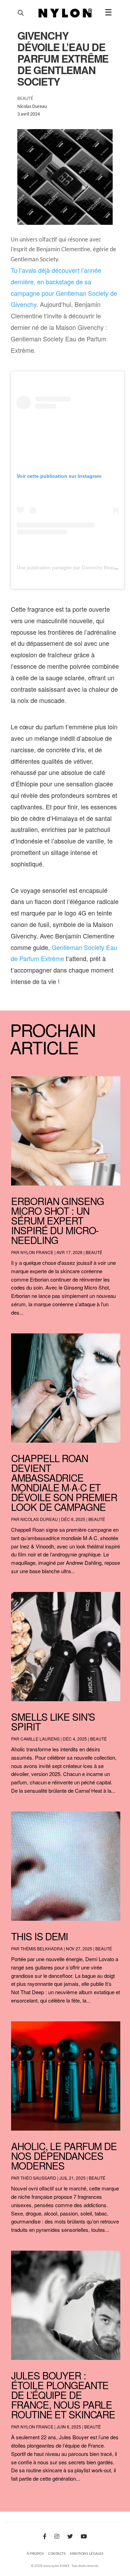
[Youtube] (84, 2537)
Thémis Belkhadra (42, 1948)
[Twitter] (70, 2537)
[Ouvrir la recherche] (21, 13)
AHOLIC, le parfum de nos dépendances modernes (64, 2156)
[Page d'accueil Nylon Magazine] (65, 13)
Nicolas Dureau (39, 1519)
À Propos (35, 2554)
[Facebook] (45, 2537)
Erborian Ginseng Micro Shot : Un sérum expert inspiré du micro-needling (57, 1220)
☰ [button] (109, 13)
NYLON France (37, 1252)
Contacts (57, 2554)
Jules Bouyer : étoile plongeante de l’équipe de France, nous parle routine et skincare (63, 2395)
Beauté (94, 1252)
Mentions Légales (87, 2554)
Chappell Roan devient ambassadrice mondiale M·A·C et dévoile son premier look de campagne (64, 1482)
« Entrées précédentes (26, 2497)
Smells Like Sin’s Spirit (53, 1721)
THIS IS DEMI (40, 1936)
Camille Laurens (40, 1739)
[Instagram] (57, 2537)
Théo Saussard (38, 2178)
